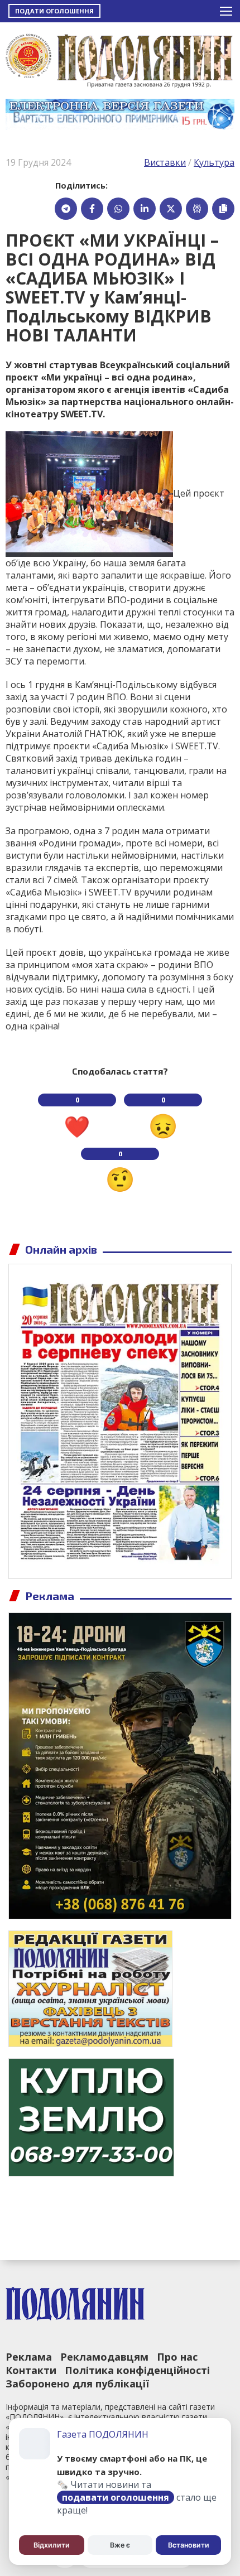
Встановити (189, 2545)
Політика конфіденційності (137, 2370)
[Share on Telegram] (66, 209)
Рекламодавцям (104, 2357)
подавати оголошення (116, 2497)
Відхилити (52, 2545)
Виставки (165, 162)
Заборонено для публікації (77, 2384)
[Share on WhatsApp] (118, 209)
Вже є (120, 2545)
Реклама (29, 2357)
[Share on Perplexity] (197, 209)
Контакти (31, 2370)
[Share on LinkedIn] (145, 209)
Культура (214, 162)
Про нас (177, 2357)
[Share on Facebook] (92, 209)
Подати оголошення (54, 11)
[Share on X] (171, 209)
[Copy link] (223, 209)
